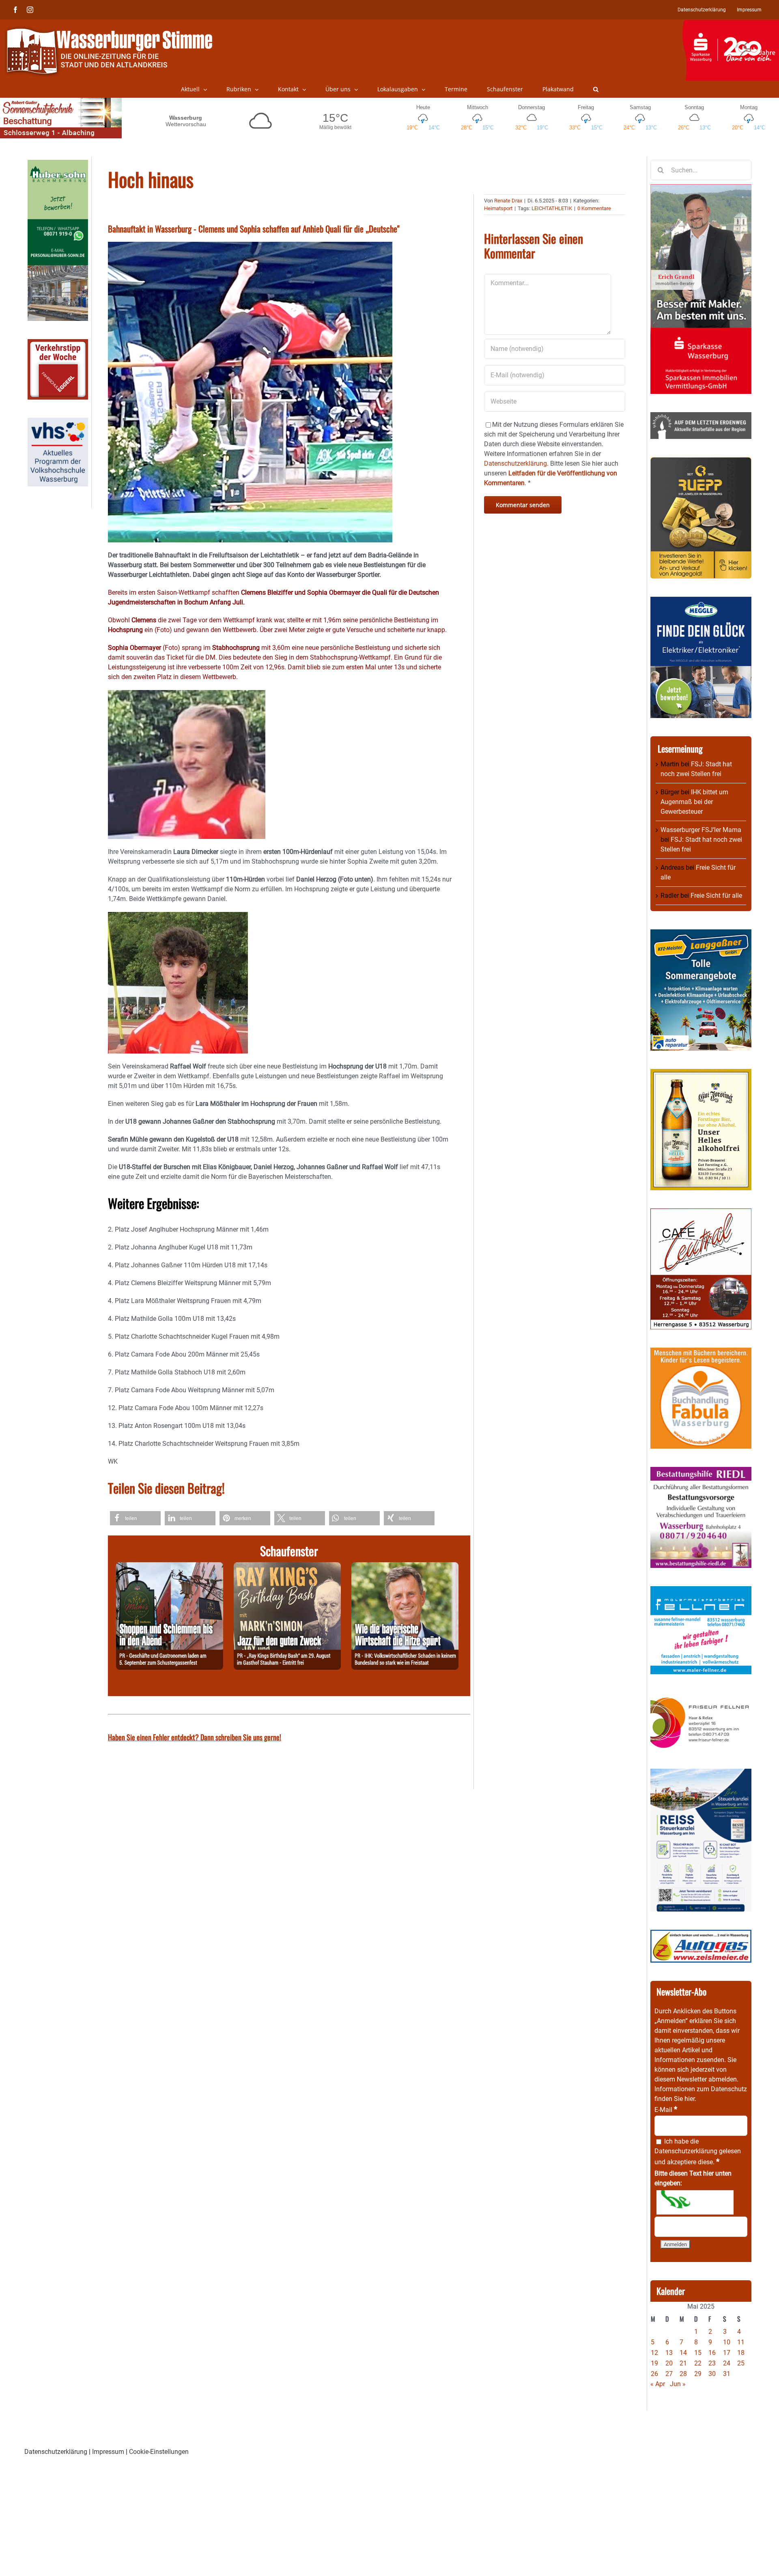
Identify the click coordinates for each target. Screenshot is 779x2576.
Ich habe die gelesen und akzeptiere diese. (698, 2152)
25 (741, 2363)
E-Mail (666, 2110)
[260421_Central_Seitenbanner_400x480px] (701, 1213)
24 (727, 2363)
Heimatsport (498, 208)
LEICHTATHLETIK (552, 208)
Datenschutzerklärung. (516, 463)
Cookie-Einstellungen (159, 2452)
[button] (596, 89)
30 (712, 2374)
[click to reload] (695, 2202)
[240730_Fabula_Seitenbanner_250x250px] (701, 1352)
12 (654, 2353)
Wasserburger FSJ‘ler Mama (701, 830)
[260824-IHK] (405, 1567)
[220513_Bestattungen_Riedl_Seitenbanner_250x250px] (701, 1472)
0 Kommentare (594, 208)
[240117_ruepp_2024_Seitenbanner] (701, 462)
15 (698, 2353)
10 (727, 2342)
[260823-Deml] (170, 1567)
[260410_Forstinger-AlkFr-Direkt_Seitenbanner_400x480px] (701, 1074)
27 (669, 2374)
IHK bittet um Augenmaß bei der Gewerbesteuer (694, 802)
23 (712, 2363)
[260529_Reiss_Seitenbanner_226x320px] (701, 1773)
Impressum (108, 2452)
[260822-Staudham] (287, 1567)
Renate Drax (508, 201)
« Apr (658, 2384)
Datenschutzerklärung (686, 2151)
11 (741, 2342)
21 (683, 2363)
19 (654, 2363)
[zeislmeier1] (701, 1934)
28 (683, 2374)
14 (683, 2353)
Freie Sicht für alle (716, 896)
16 (712, 2353)
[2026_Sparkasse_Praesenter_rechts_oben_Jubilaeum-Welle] (731, 24)
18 (741, 2353)
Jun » (678, 2384)
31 (727, 2374)
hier (690, 2099)
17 (727, 2353)
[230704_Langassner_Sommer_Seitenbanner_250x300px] (701, 934)
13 (669, 2353)
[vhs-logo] (58, 423)
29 (698, 2374)
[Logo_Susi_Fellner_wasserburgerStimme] (701, 1591)
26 (654, 2374)
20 (669, 2363)
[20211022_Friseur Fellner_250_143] (701, 1697)
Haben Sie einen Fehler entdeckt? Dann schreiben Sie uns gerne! (195, 1737)
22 (698, 2363)
